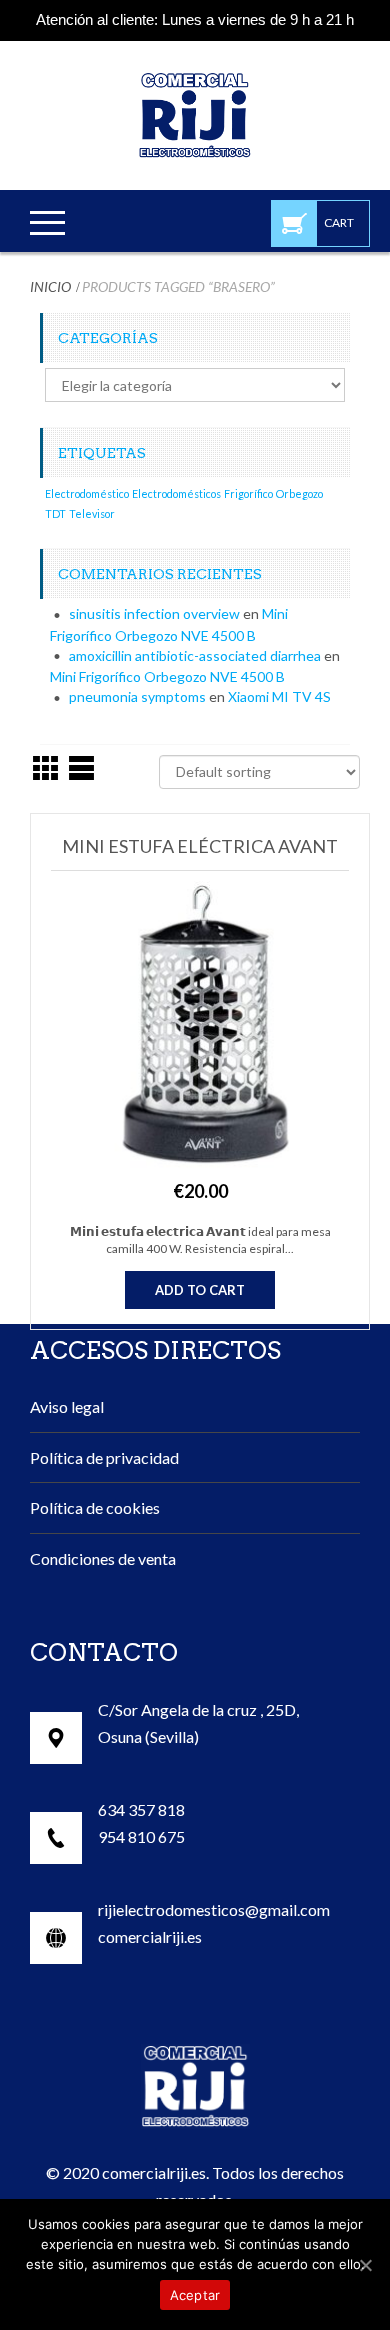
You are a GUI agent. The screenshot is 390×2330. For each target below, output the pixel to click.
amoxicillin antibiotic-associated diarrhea (195, 655)
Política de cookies (95, 1507)
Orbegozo (299, 493)
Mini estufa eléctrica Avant (200, 846)
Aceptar (195, 2295)
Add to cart (200, 1290)
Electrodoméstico (87, 493)
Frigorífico (248, 493)
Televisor (92, 513)
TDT (55, 513)
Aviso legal (67, 1406)
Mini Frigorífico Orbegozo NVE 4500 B (167, 676)
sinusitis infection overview (154, 613)
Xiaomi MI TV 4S (279, 696)
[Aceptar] (365, 2265)
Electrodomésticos (176, 493)
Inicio (50, 286)
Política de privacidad (104, 1457)
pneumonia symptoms (137, 696)
